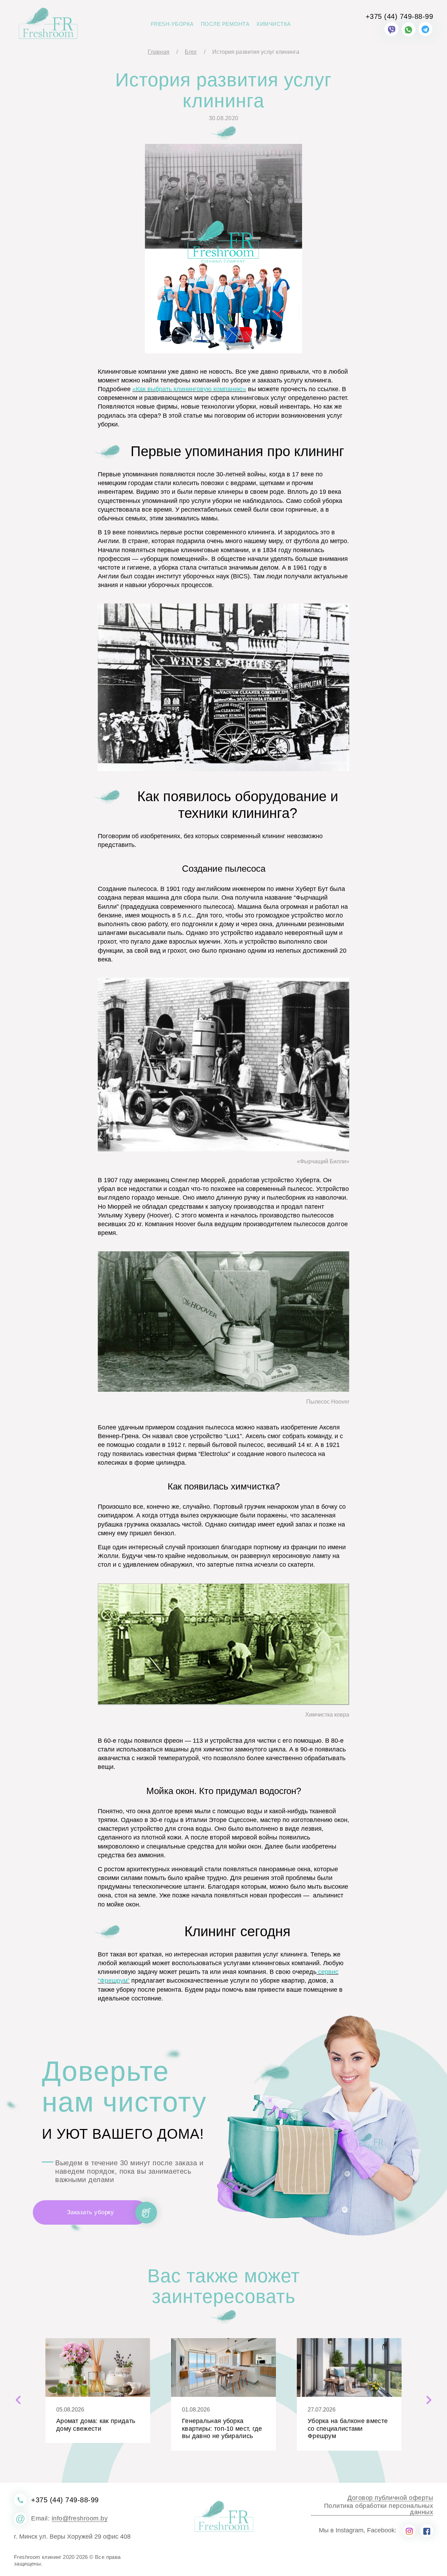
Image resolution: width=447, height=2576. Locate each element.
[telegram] (425, 29)
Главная (159, 52)
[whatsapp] (409, 29)
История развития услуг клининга (256, 52)
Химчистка (274, 24)
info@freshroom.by (80, 2519)
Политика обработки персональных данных (379, 2509)
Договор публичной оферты (390, 2498)
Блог (191, 52)
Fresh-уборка (172, 24)
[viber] (391, 29)
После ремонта (225, 24)
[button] (18, 2401)
